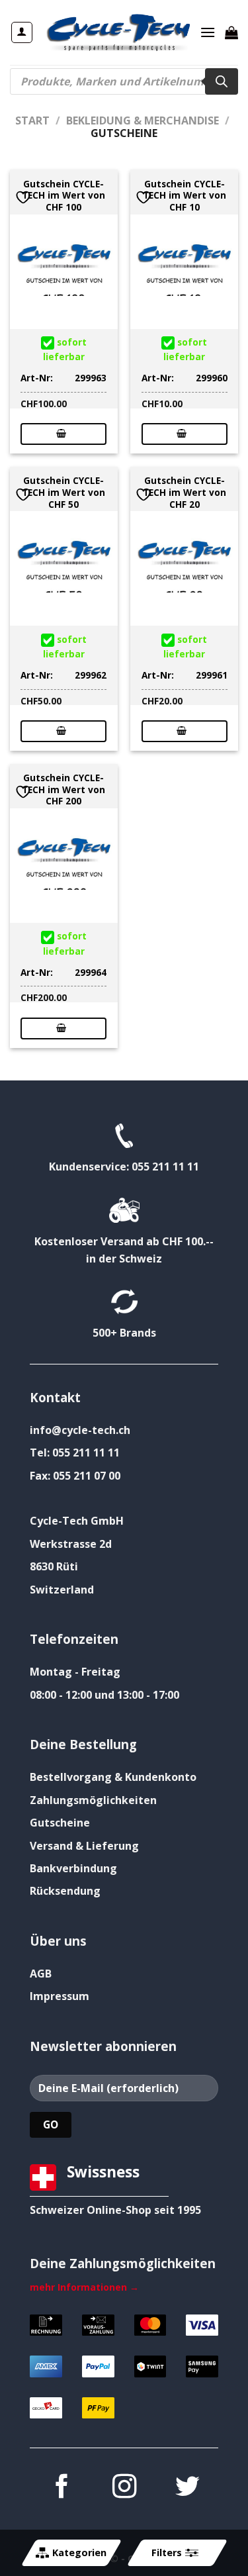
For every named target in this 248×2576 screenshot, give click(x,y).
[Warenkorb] (231, 32)
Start (32, 120)
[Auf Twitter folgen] (186, 2488)
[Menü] (208, 32)
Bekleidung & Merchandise (143, 120)
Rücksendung (65, 1891)
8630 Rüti (54, 1566)
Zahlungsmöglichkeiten (93, 1800)
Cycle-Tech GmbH (77, 1521)
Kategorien (79, 2552)
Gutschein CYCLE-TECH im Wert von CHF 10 (185, 196)
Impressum (60, 1996)
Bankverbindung (73, 1868)
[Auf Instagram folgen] (124, 2488)
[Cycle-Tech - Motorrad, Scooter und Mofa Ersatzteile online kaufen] (118, 32)
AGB (41, 1974)
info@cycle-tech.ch (80, 1430)
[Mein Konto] (22, 32)
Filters (166, 2552)
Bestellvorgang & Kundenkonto (113, 1777)
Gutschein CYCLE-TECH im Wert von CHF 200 (63, 789)
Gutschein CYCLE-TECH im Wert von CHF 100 (63, 196)
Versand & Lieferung (84, 1846)
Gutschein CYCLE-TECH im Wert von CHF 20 (185, 492)
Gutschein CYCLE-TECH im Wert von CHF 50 (63, 492)
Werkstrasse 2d (71, 1544)
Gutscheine (60, 1823)
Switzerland (62, 1590)
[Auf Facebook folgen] (61, 2488)
